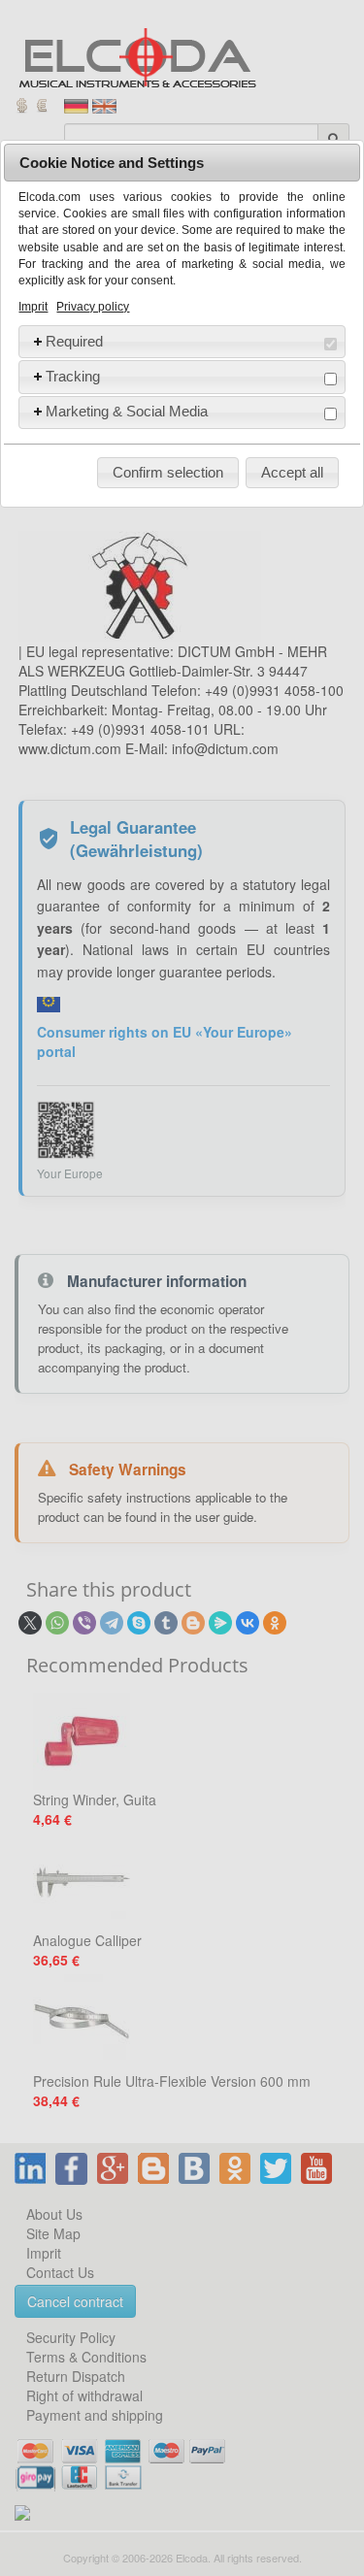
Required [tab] (74, 341)
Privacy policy (93, 307)
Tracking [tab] (73, 376)
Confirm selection (168, 472)
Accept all (292, 472)
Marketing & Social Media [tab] (127, 411)
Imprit (33, 307)
